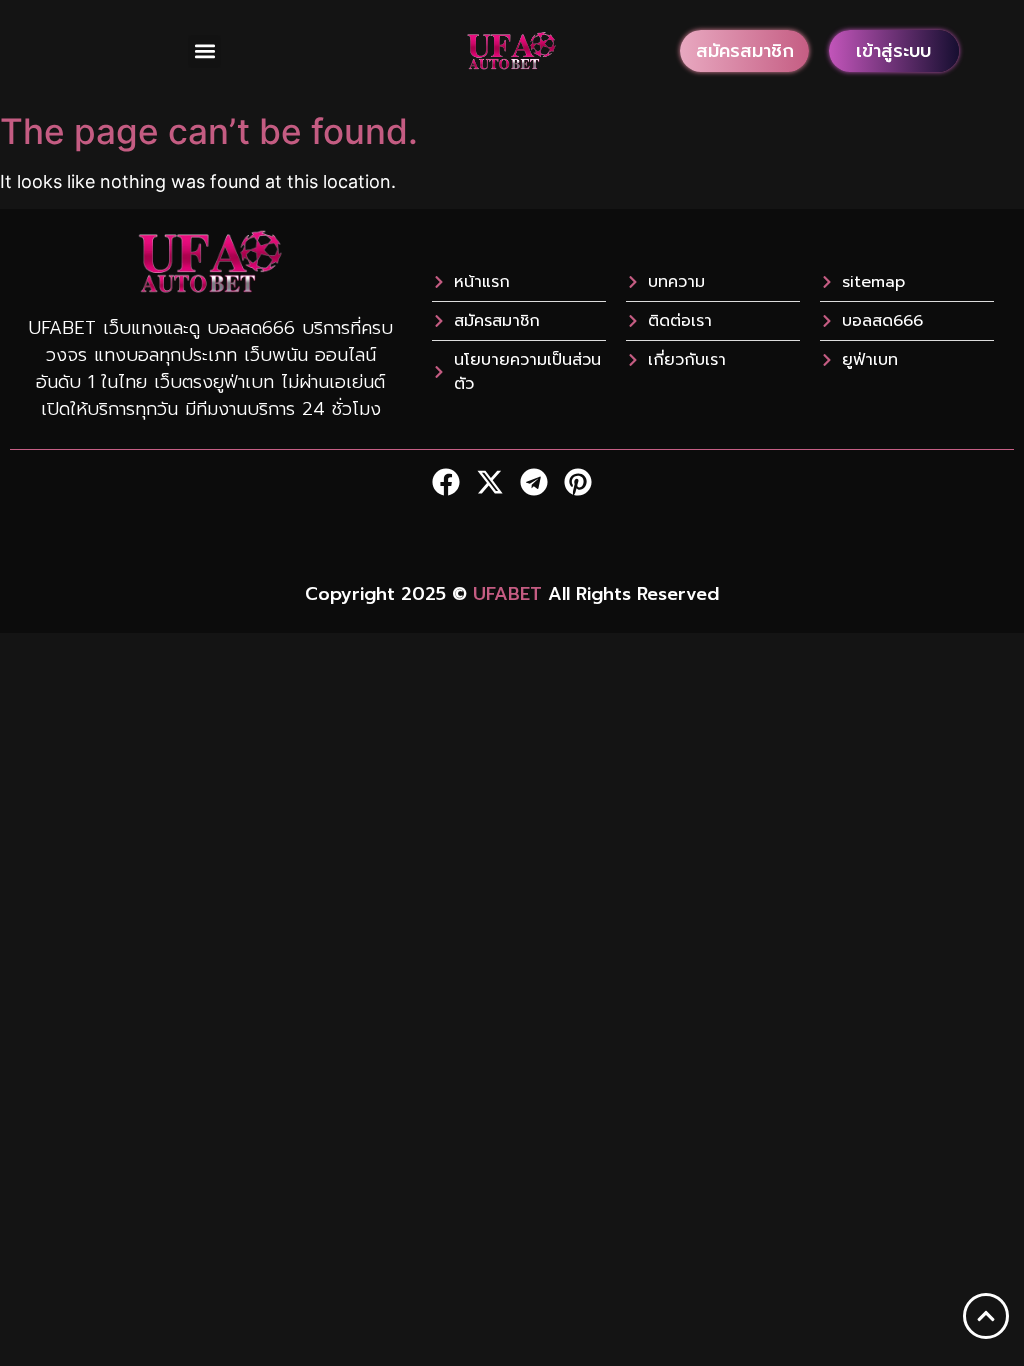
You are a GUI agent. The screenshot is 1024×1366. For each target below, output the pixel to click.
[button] (204, 51)
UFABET (507, 594)
